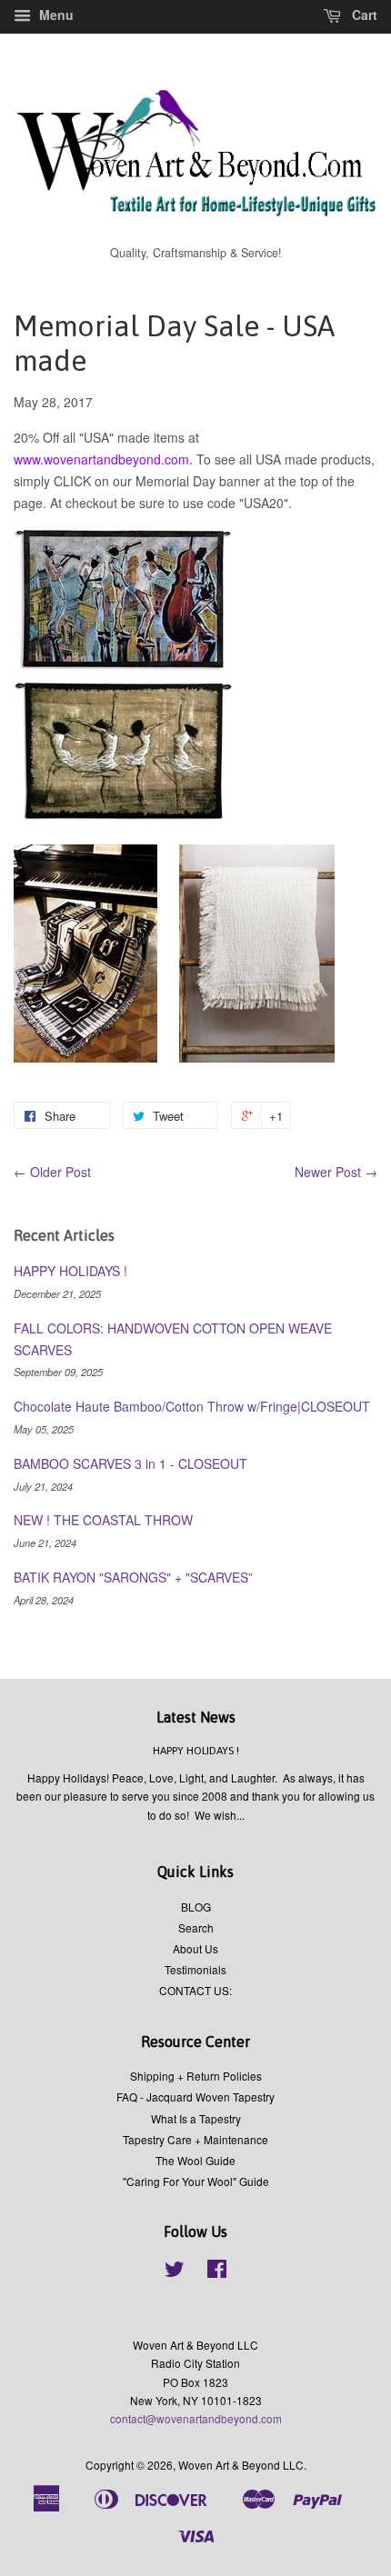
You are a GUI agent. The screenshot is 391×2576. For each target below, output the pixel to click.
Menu (55, 15)
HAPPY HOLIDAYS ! (70, 1271)
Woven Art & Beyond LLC (241, 2465)
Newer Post (328, 1172)
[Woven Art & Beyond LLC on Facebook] (217, 2272)
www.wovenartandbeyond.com (101, 459)
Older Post (60, 1172)
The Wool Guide (195, 2160)
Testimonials (195, 1969)
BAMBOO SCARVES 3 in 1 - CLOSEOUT (130, 1463)
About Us (195, 1948)
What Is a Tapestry (196, 2118)
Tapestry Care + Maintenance (195, 2139)
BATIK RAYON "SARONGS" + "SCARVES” (133, 1577)
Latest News (196, 1717)
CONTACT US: (195, 1990)
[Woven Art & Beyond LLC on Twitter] (175, 2272)
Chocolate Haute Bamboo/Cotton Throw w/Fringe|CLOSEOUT (192, 1406)
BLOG (196, 1907)
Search (196, 1927)
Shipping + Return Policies (196, 2076)
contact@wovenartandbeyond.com (196, 2418)
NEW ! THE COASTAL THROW (103, 1520)
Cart (363, 15)
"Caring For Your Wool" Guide (196, 2181)
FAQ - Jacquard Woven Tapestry (195, 2097)
